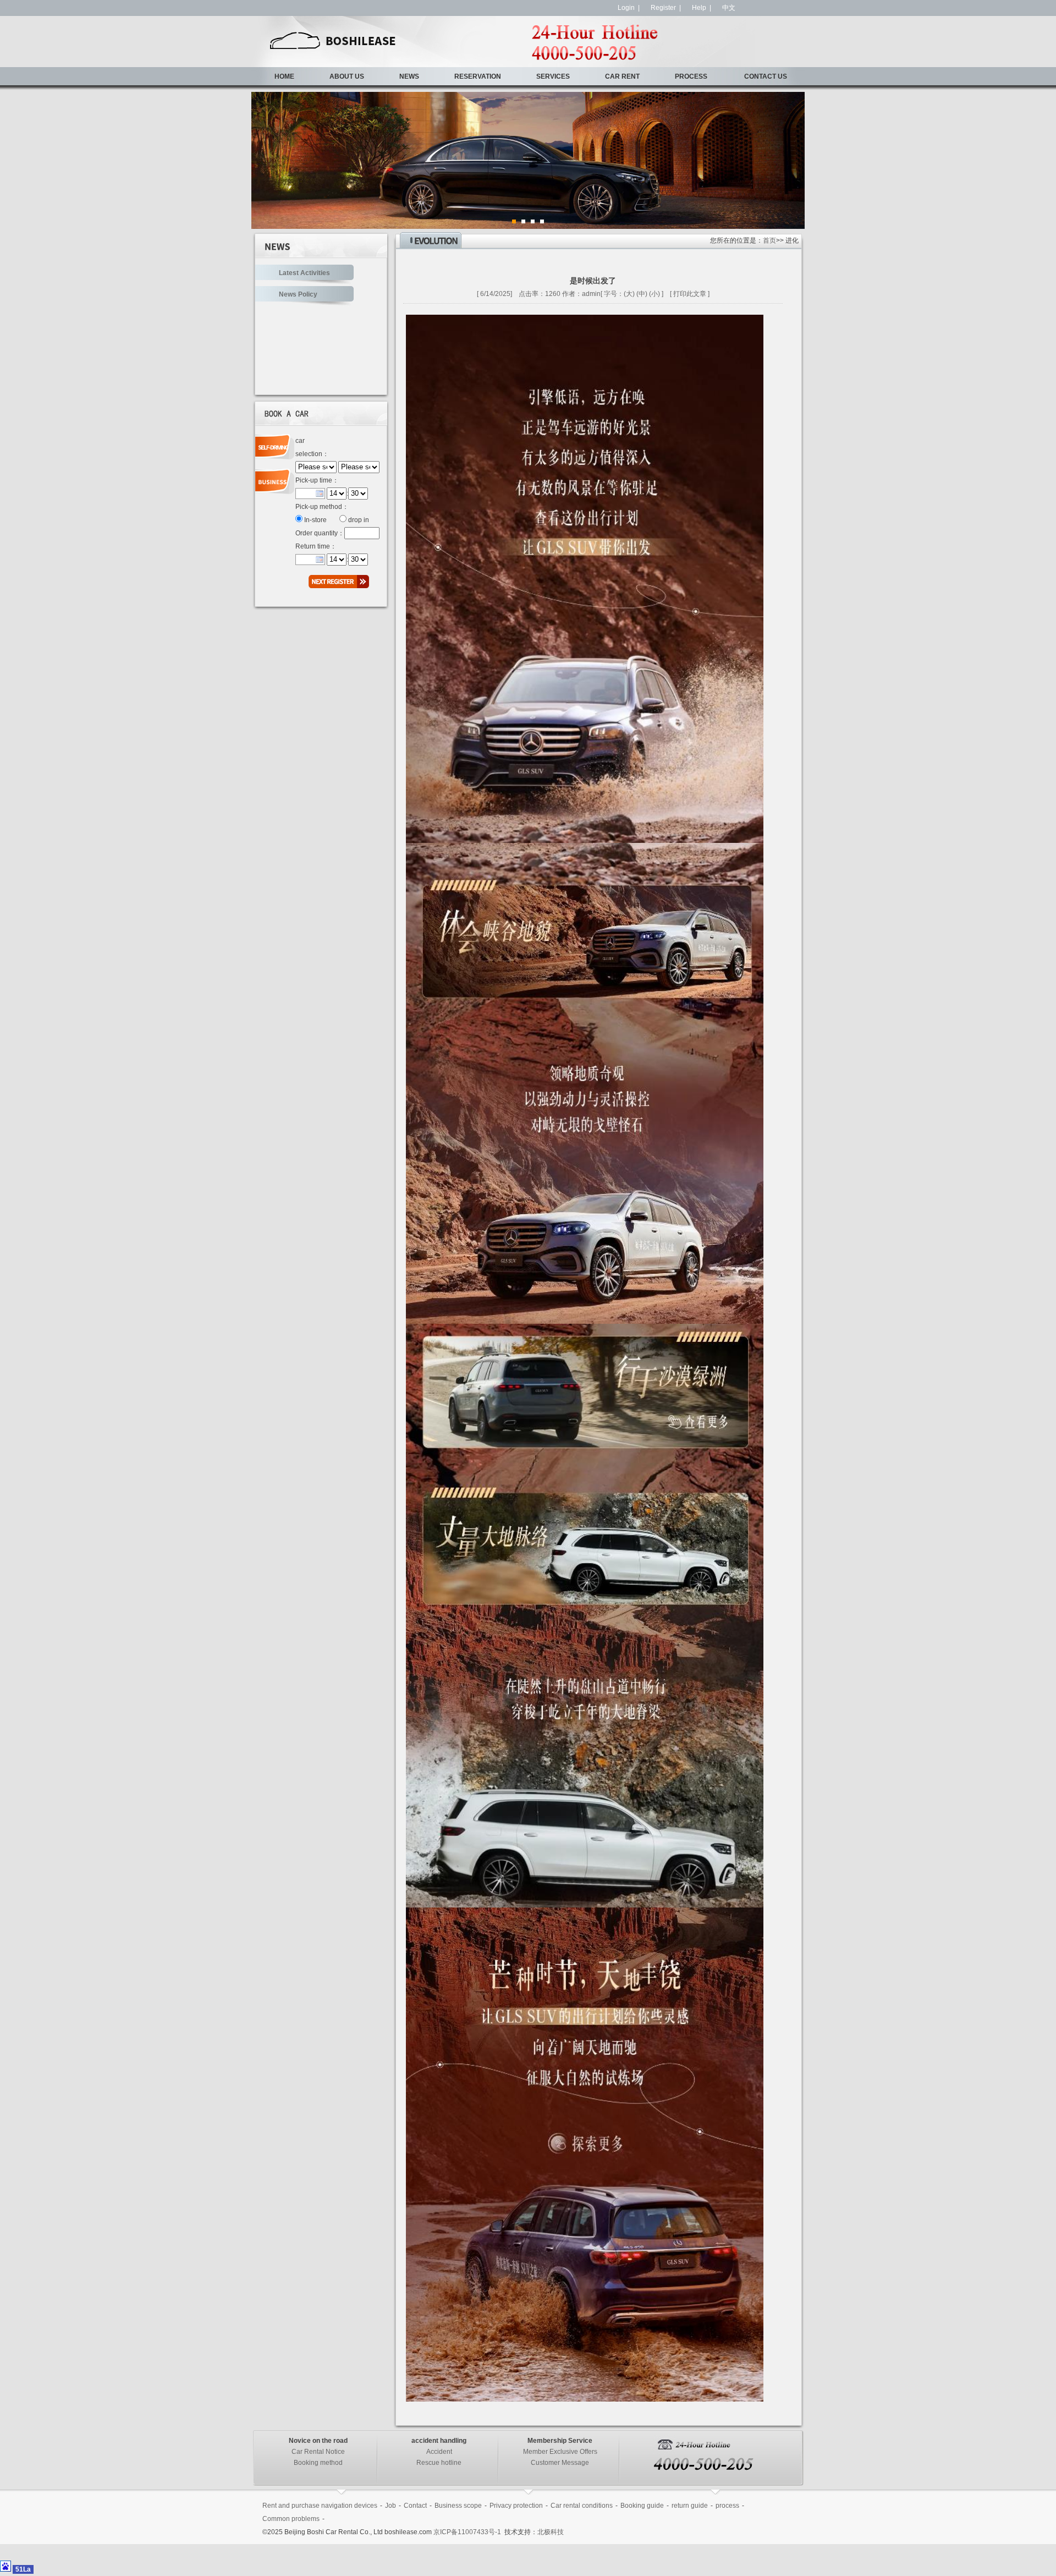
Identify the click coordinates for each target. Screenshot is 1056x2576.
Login (626, 8)
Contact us (766, 76)
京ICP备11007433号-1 (468, 2532)
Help (699, 8)
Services (553, 76)
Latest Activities (304, 273)
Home (284, 76)
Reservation (478, 76)
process (727, 2506)
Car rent (622, 76)
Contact (415, 2506)
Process (691, 76)
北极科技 (551, 2532)
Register (663, 8)
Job (391, 2506)
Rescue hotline (439, 2463)
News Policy (298, 294)
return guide (690, 2506)
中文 (729, 8)
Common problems (291, 2519)
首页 (769, 240)
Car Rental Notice (318, 2452)
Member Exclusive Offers (560, 2452)
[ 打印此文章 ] (690, 294)
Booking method (318, 2463)
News (409, 76)
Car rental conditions (582, 2506)
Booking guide (642, 2506)
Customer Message (560, 2463)
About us (347, 76)
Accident (439, 2452)
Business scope (458, 2506)
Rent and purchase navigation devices (320, 2506)
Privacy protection (516, 2506)
